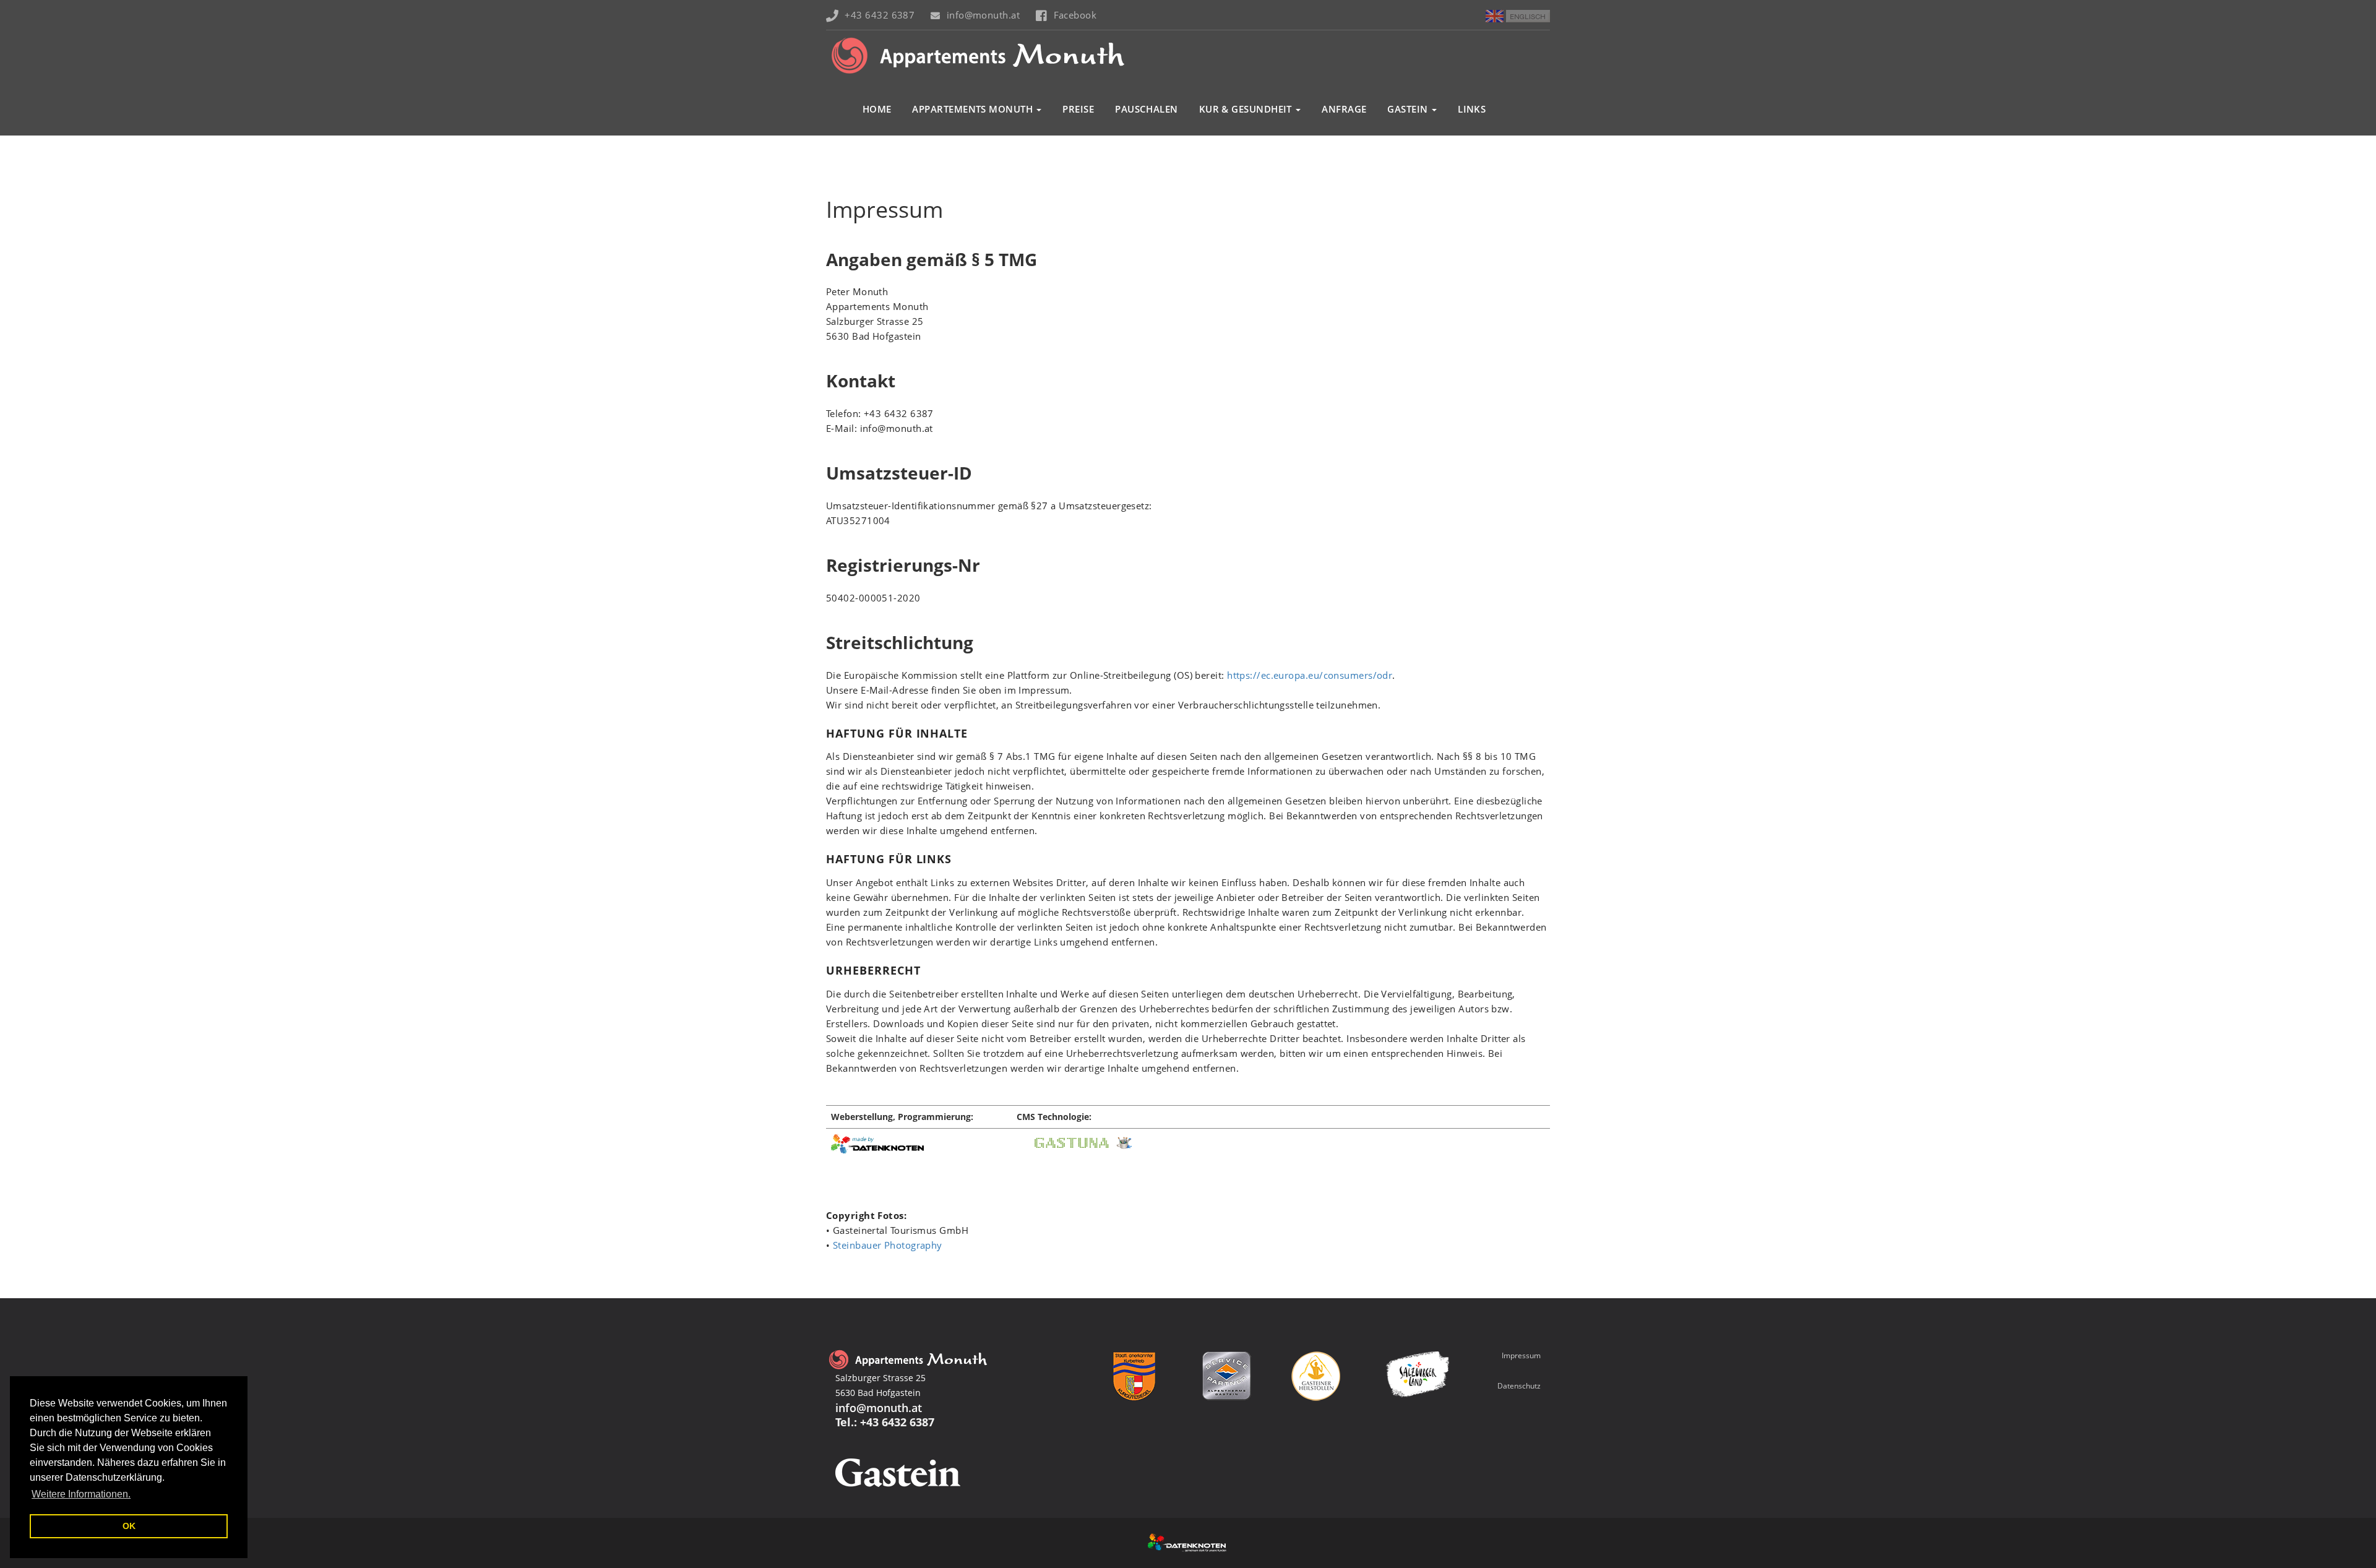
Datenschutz (1519, 1386)
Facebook (1075, 15)
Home (877, 109)
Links (1472, 109)
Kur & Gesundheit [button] (1247, 109)
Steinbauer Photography (888, 1245)
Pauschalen (1147, 109)
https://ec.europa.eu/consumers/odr (1310, 675)
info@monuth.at (983, 15)
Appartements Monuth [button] (974, 109)
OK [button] (129, 1526)
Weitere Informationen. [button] (81, 1494)
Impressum (1521, 1355)
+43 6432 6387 (880, 15)
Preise (1078, 109)
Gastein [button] (1409, 109)
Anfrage (1344, 109)
